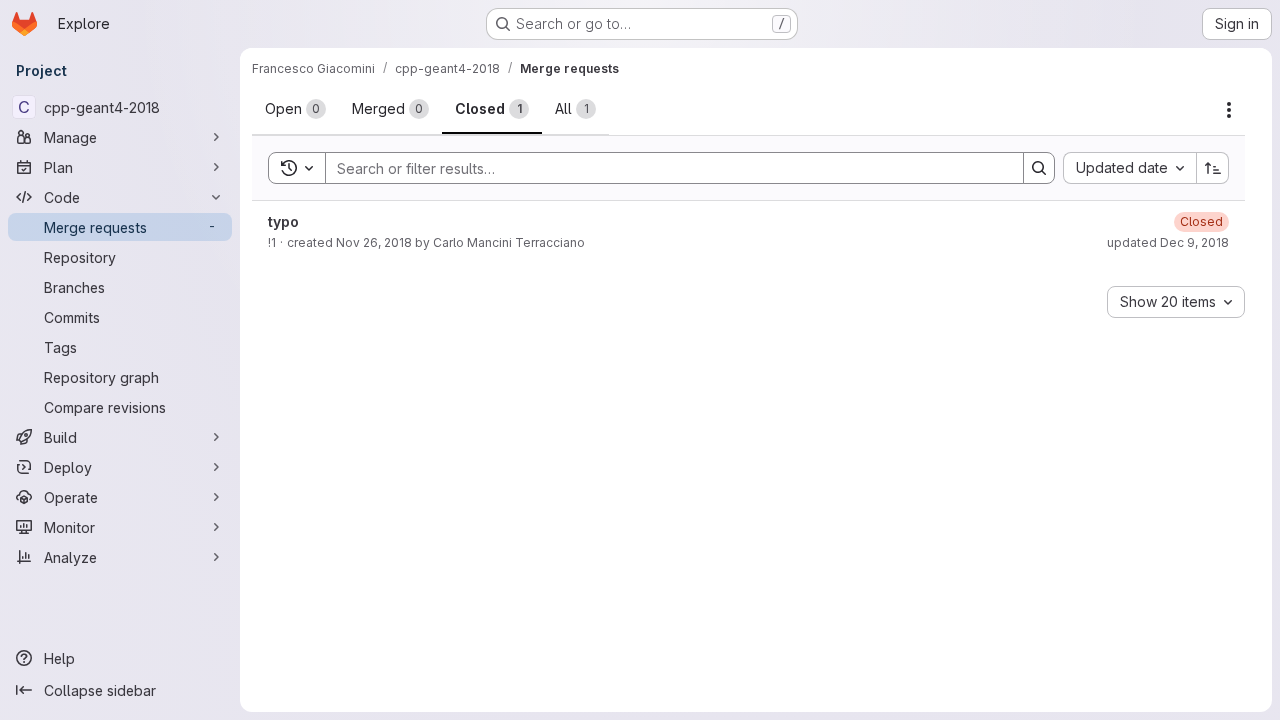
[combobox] (1129, 168)
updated (1168, 242)
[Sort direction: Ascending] (1213, 168)
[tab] (295, 109)
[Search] (1039, 168)
